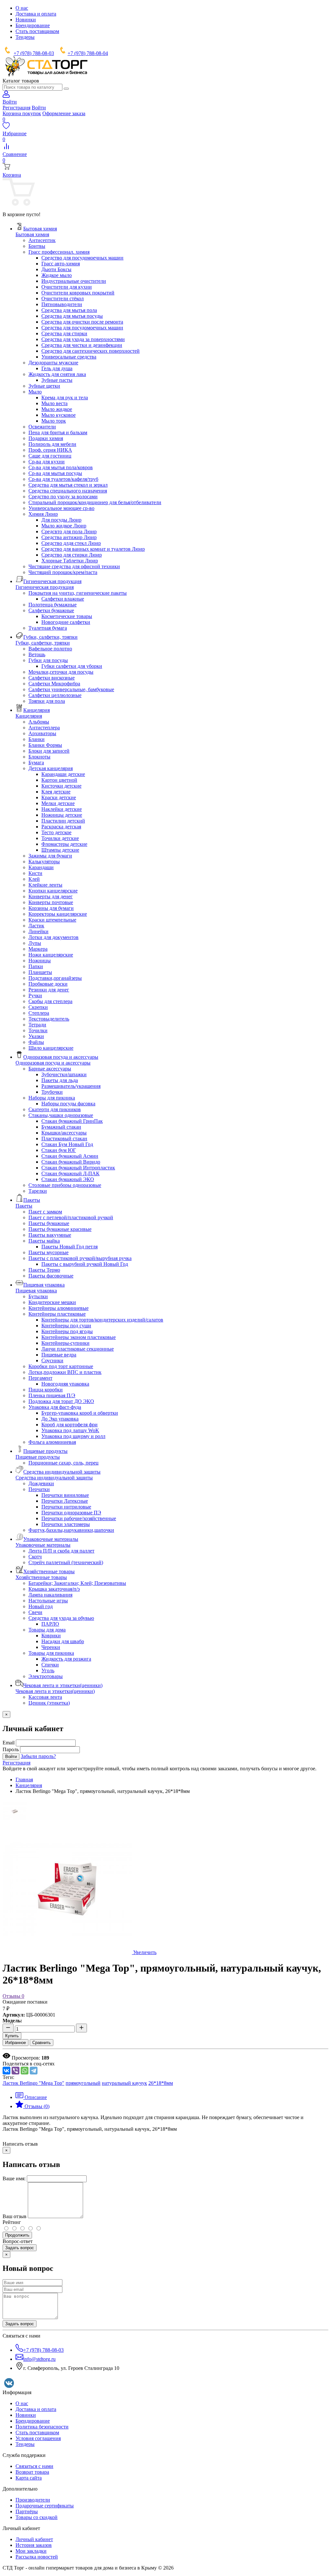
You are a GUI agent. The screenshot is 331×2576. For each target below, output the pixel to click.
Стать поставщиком (37, 31)
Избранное (16, 2043)
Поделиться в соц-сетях (29, 2064)
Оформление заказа (64, 113)
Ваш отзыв (15, 2216)
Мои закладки (31, 2551)
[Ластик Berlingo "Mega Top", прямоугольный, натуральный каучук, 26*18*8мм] (15, 1822)
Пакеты (24, 1206)
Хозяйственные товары (41, 1577)
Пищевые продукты (38, 1457)
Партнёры (27, 2511)
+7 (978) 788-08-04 (88, 53)
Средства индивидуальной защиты (54, 1478)
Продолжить (17, 2235)
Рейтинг (12, 2222)
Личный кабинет (34, 2539)
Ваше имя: (14, 2178)
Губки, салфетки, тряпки (43, 643)
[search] (66, 89)
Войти (39, 108)
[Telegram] (34, 2071)
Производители (33, 2500)
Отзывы (13, 1996)
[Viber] (16, 2071)
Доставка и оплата (36, 14)
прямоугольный (83, 2083)
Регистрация (16, 108)
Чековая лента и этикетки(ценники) (55, 1691)
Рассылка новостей (37, 2557)
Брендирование (33, 25)
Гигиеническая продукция (45, 587)
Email (9, 1743)
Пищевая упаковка (36, 1291)
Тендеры (25, 37)
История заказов (34, 2545)
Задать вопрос (20, 2248)
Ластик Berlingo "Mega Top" (33, 2083)
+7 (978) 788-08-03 (34, 53)
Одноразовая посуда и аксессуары (53, 1063)
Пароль (11, 1749)
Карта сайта (29, 2478)
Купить (12, 2036)
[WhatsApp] (25, 2071)
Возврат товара (32, 2472)
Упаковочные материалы (43, 1545)
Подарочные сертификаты (45, 2506)
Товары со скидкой (37, 2517)
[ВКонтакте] (6, 2071)
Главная (24, 1780)
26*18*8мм (161, 2083)
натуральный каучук (124, 2083)
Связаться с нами (34, 2466)
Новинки (26, 20)
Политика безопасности (42, 2427)
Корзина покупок (22, 113)
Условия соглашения (38, 2438)
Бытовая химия (32, 234)
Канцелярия (29, 716)
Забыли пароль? (38, 1756)
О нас (22, 8)
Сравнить (42, 2043)
